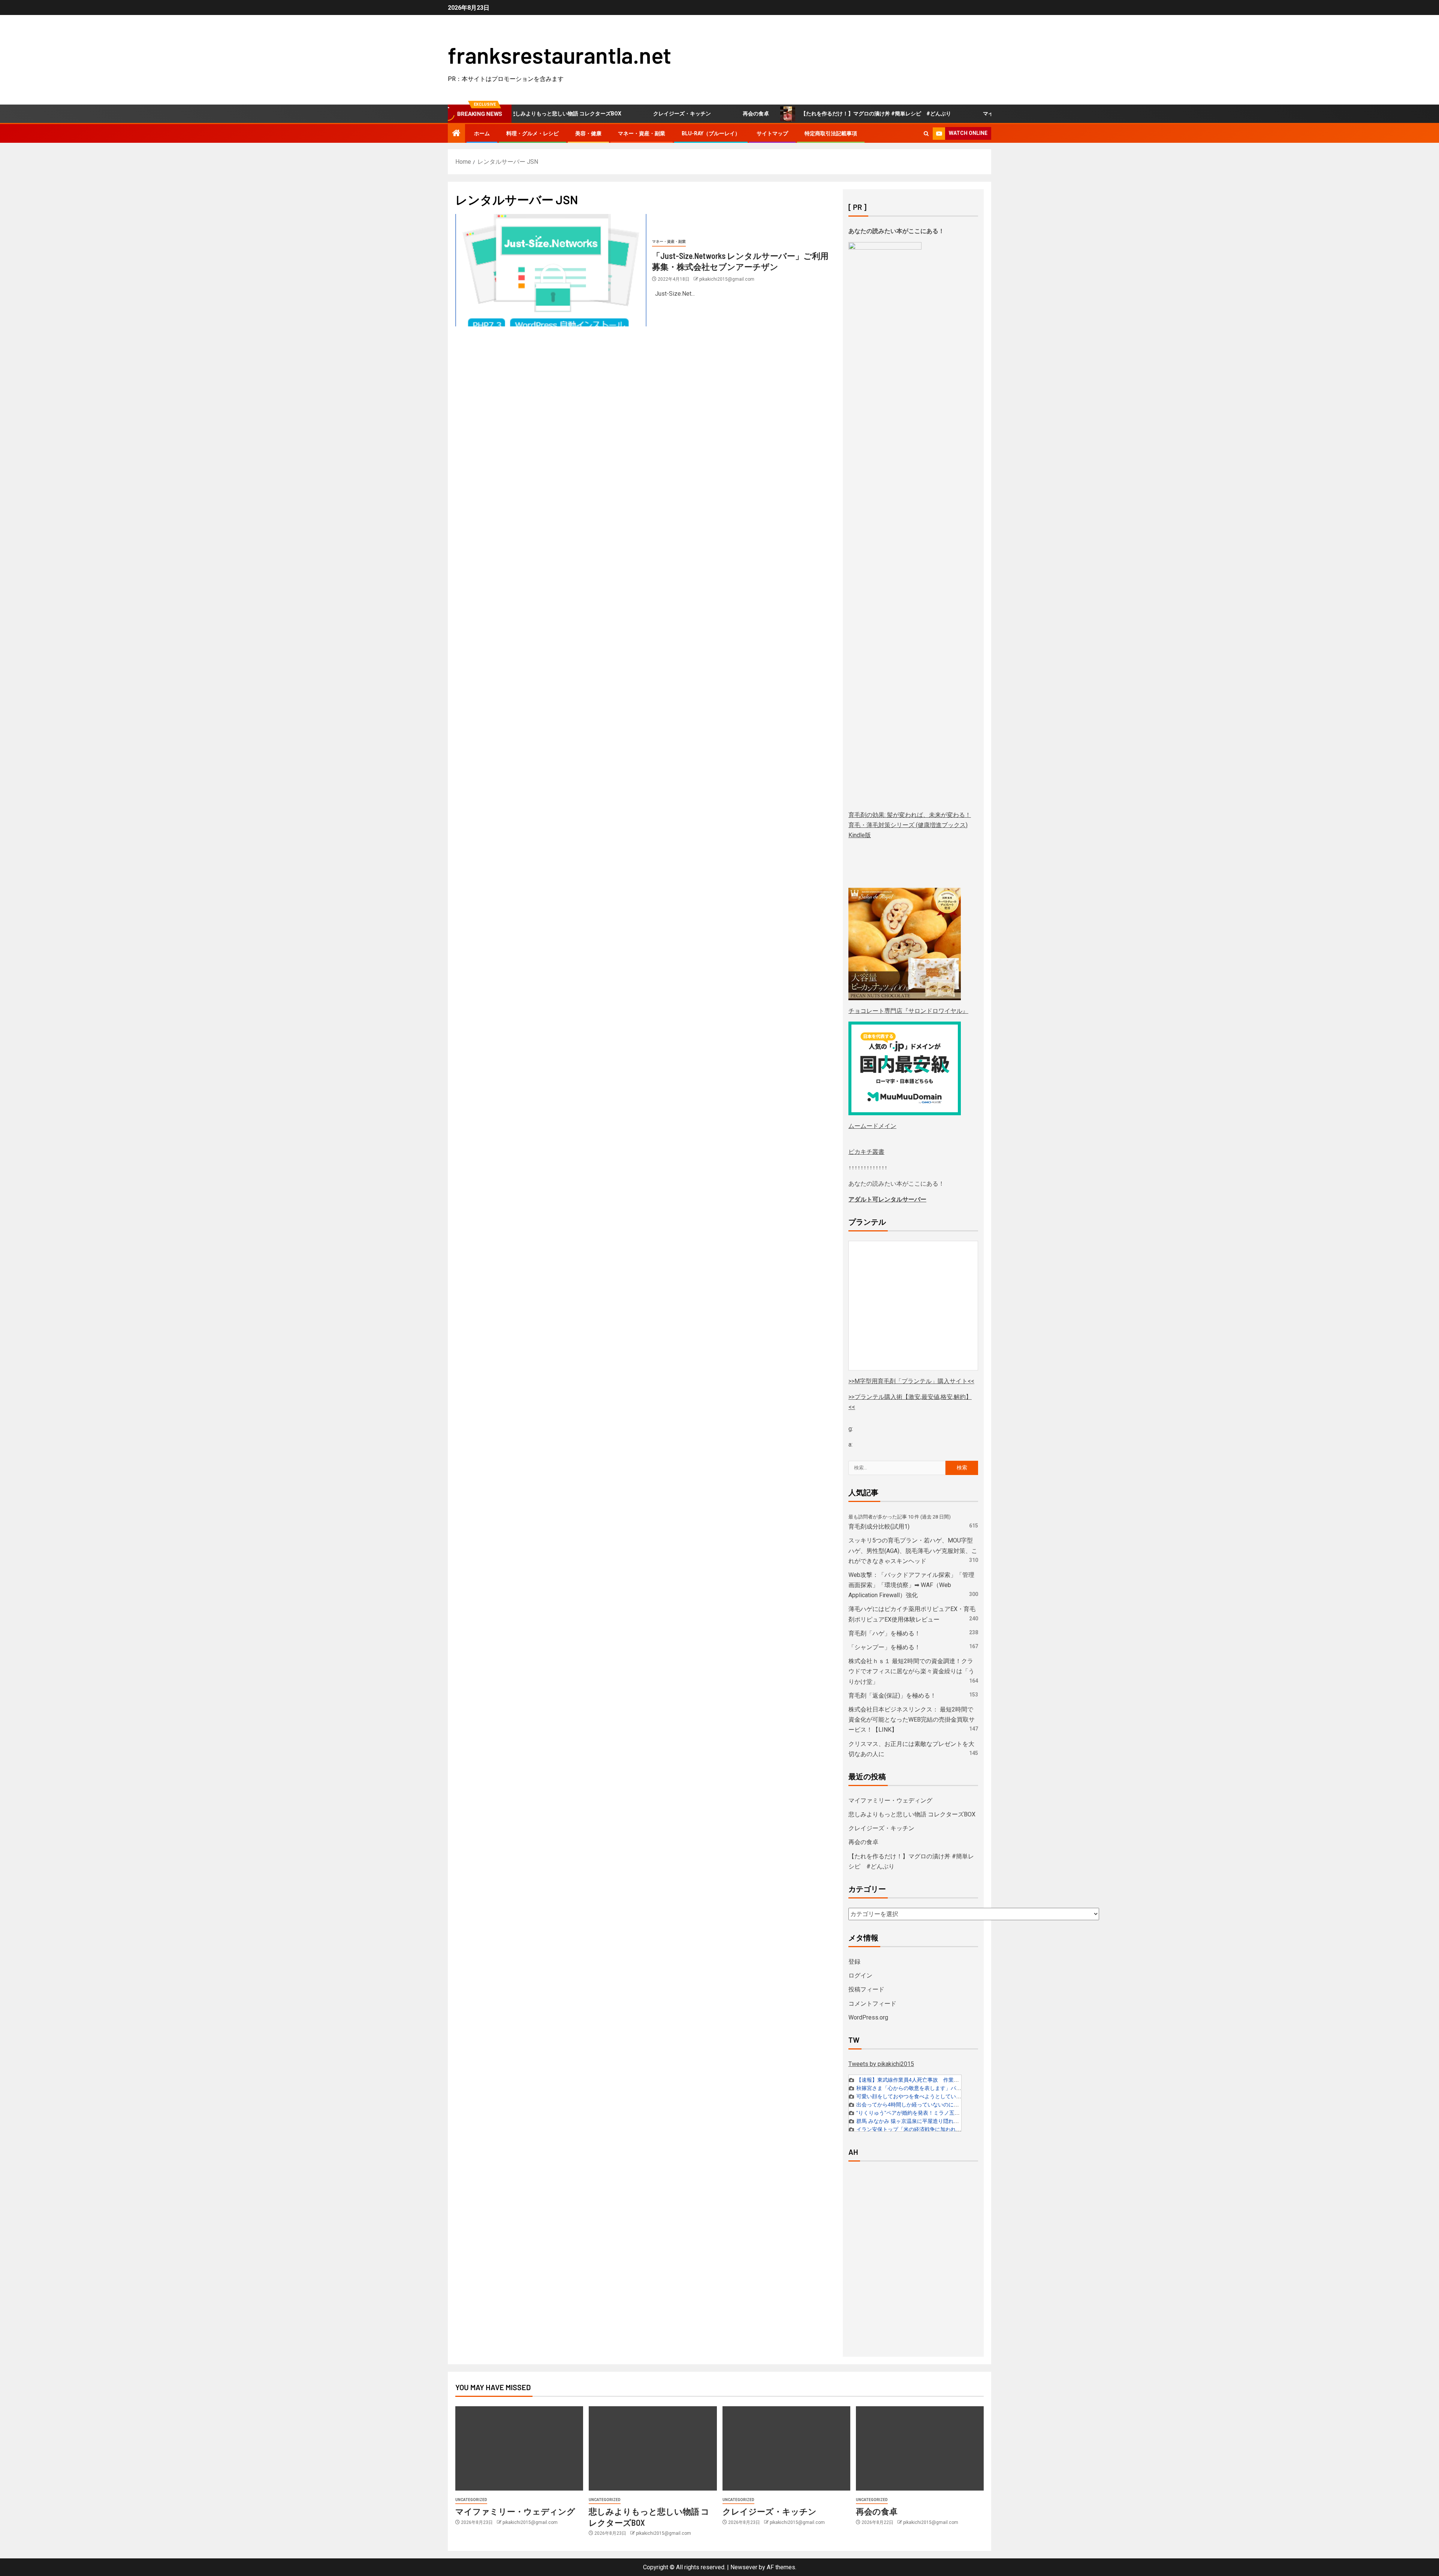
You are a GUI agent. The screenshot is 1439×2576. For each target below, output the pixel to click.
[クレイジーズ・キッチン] (786, 2448)
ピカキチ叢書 (866, 1152)
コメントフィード (872, 2004)
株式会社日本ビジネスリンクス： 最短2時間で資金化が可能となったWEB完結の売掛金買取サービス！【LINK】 (912, 1720)
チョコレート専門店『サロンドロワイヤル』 (908, 1011)
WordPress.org (868, 2017)
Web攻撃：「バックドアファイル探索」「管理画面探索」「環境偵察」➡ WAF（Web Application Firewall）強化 (911, 1585)
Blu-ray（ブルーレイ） (711, 133)
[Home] (456, 134)
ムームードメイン (872, 1126)
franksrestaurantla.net (559, 55)
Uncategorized (471, 2500)
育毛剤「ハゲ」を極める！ (884, 1633)
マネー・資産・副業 (642, 133)
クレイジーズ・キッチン (596, 114)
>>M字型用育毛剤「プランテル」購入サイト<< (911, 1381)
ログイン (860, 1975)
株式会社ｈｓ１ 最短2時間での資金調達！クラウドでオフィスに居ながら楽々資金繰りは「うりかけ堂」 (911, 1671)
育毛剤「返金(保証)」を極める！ (892, 1696)
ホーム (482, 133)
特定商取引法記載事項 (831, 133)
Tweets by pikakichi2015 (881, 2064)
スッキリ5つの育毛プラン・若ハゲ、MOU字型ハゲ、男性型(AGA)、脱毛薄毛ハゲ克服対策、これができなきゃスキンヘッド (913, 1551)
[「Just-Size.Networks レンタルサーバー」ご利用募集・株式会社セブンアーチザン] (551, 270)
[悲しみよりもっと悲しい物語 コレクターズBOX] (653, 2448)
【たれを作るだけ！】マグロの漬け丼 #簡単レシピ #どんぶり (790, 114)
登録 (854, 1962)
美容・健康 (588, 133)
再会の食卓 (670, 114)
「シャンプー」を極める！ (884, 1647)
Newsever (744, 2567)
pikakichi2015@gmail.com (727, 279)
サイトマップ (772, 133)
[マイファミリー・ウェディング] (519, 2448)
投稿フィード (866, 1989)
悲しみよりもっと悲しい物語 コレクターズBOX (912, 1814)
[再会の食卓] (920, 2448)
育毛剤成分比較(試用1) (879, 1527)
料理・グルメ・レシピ (533, 133)
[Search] (926, 134)
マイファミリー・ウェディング (934, 114)
